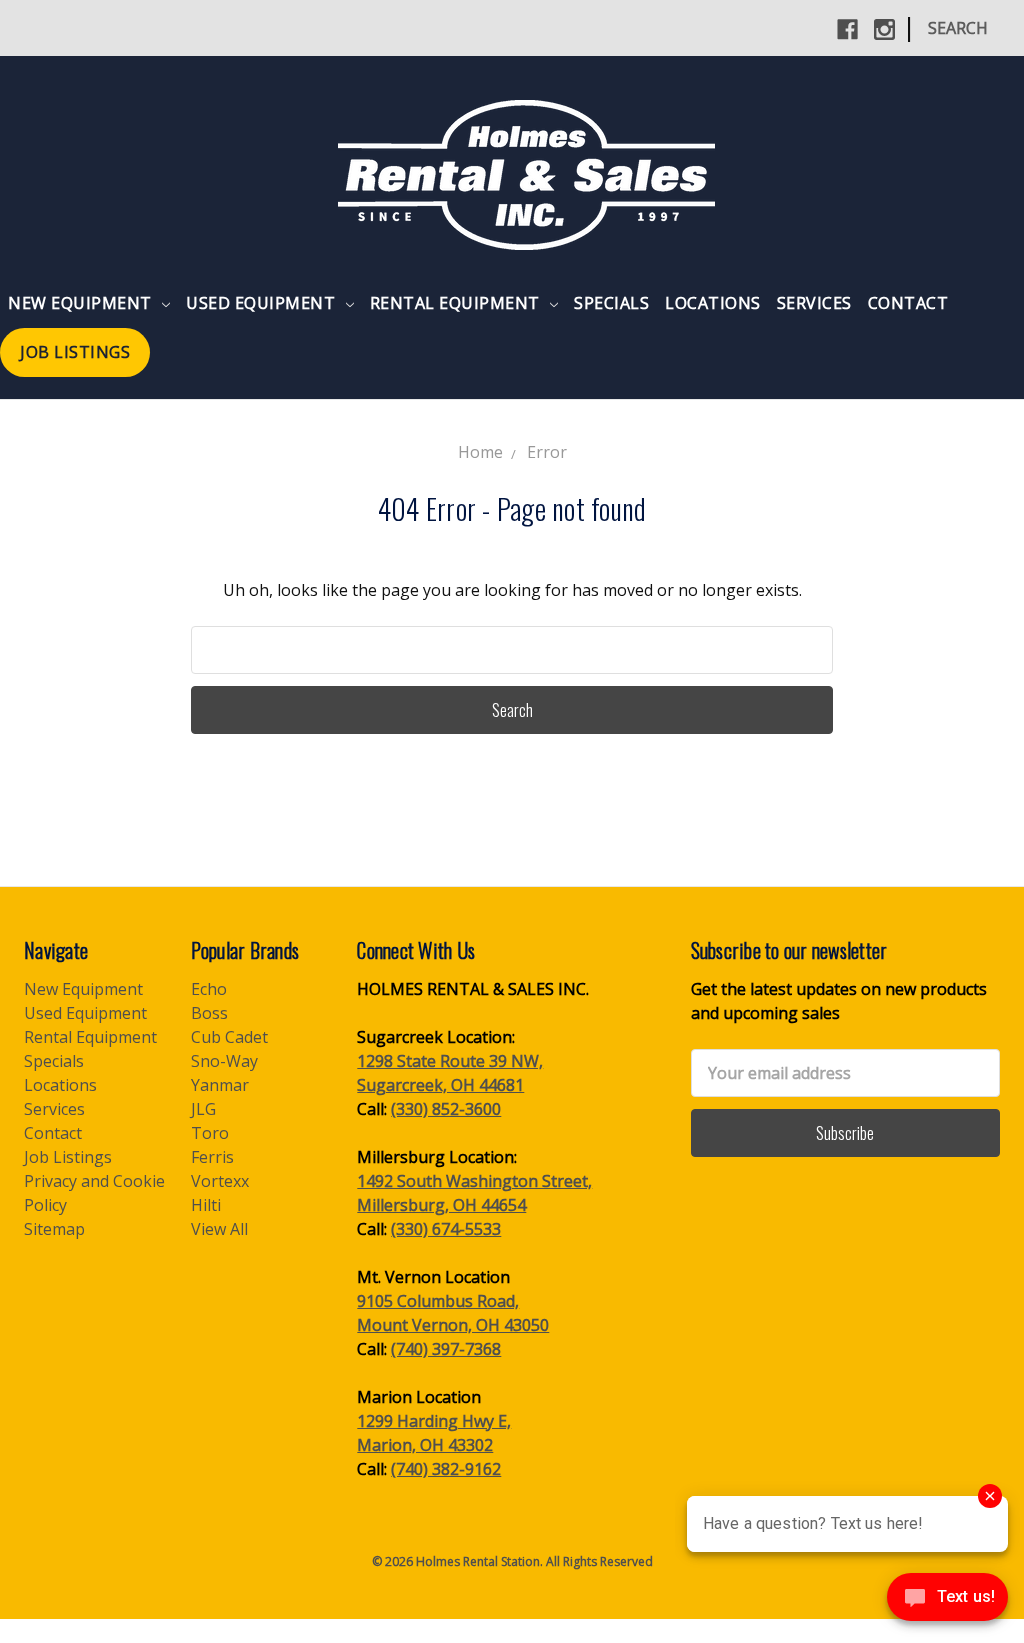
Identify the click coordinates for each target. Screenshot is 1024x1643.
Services (814, 303)
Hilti (206, 1205)
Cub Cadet (229, 1037)
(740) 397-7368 (446, 1349)
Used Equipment (263, 303)
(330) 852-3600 (446, 1109)
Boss (209, 1013)
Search (958, 28)
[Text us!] (947, 1602)
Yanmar (220, 1085)
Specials (611, 303)
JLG (203, 1109)
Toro (210, 1133)
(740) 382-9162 (446, 1469)
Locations (713, 303)
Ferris (212, 1157)
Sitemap (54, 1229)
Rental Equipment (457, 303)
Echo (209, 989)
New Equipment (82, 303)
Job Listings (75, 352)
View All (219, 1229)
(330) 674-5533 (446, 1229)
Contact (908, 303)
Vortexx (220, 1181)
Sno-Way (224, 1061)
